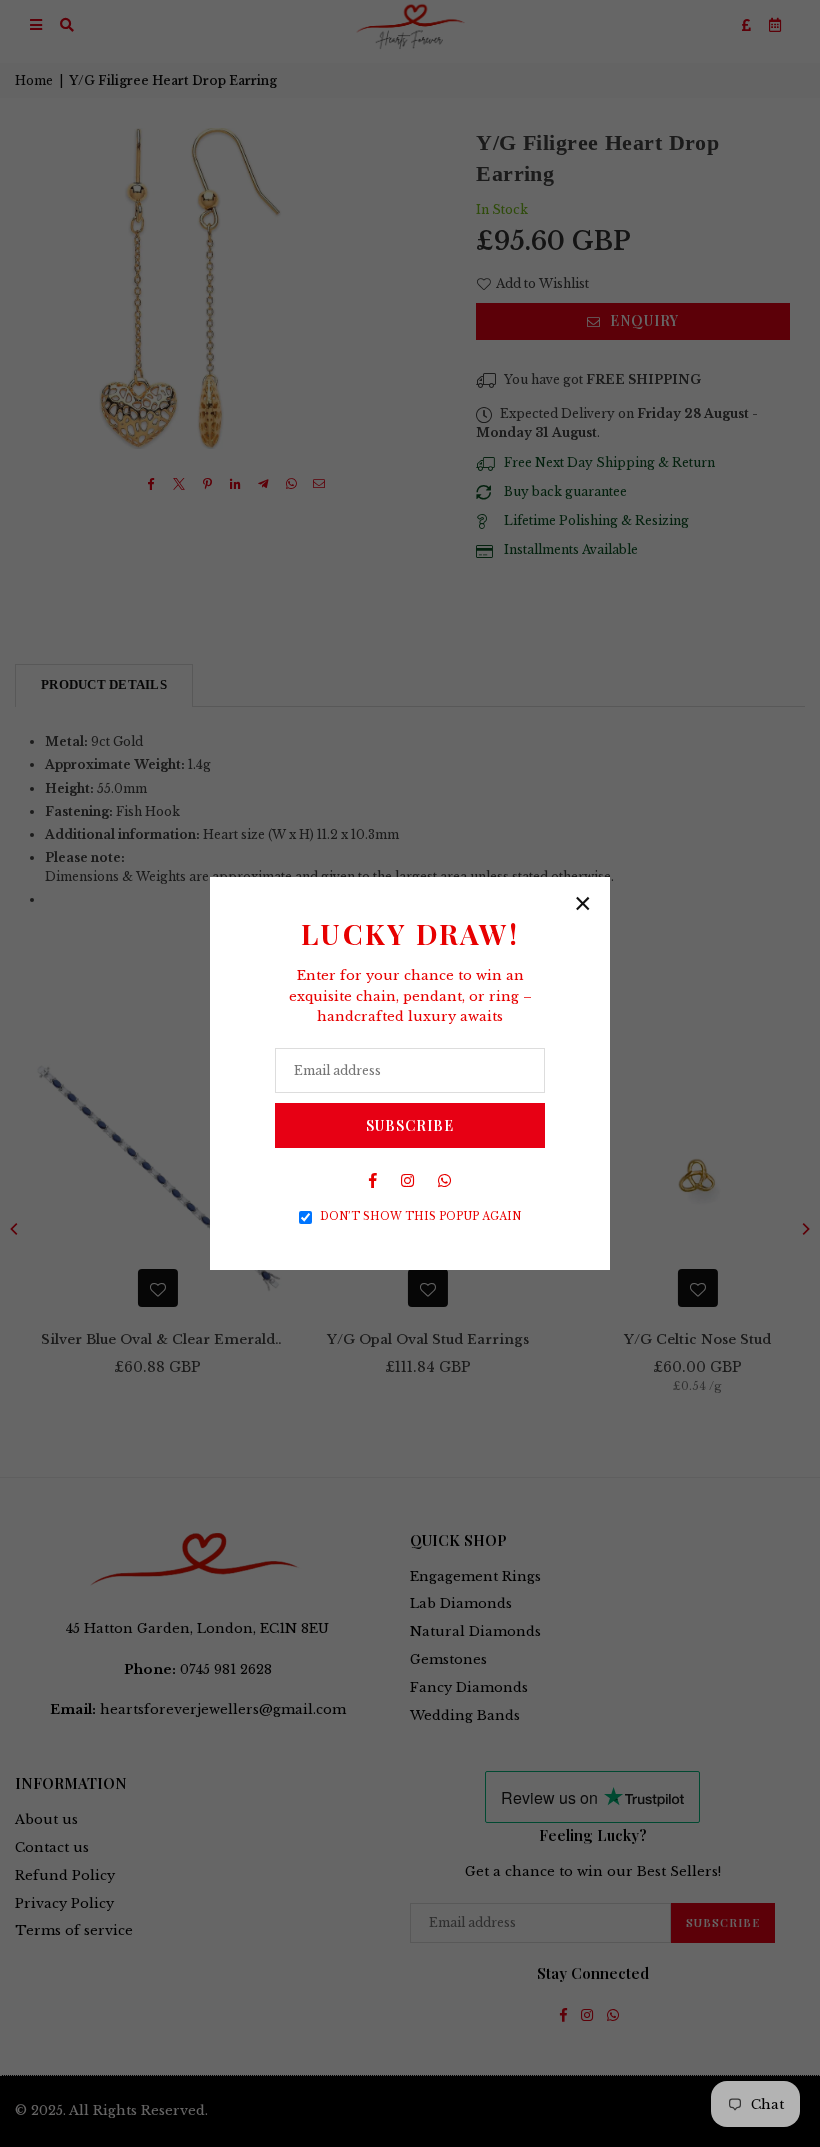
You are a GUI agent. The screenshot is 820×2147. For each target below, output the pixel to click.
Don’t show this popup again (420, 1216)
